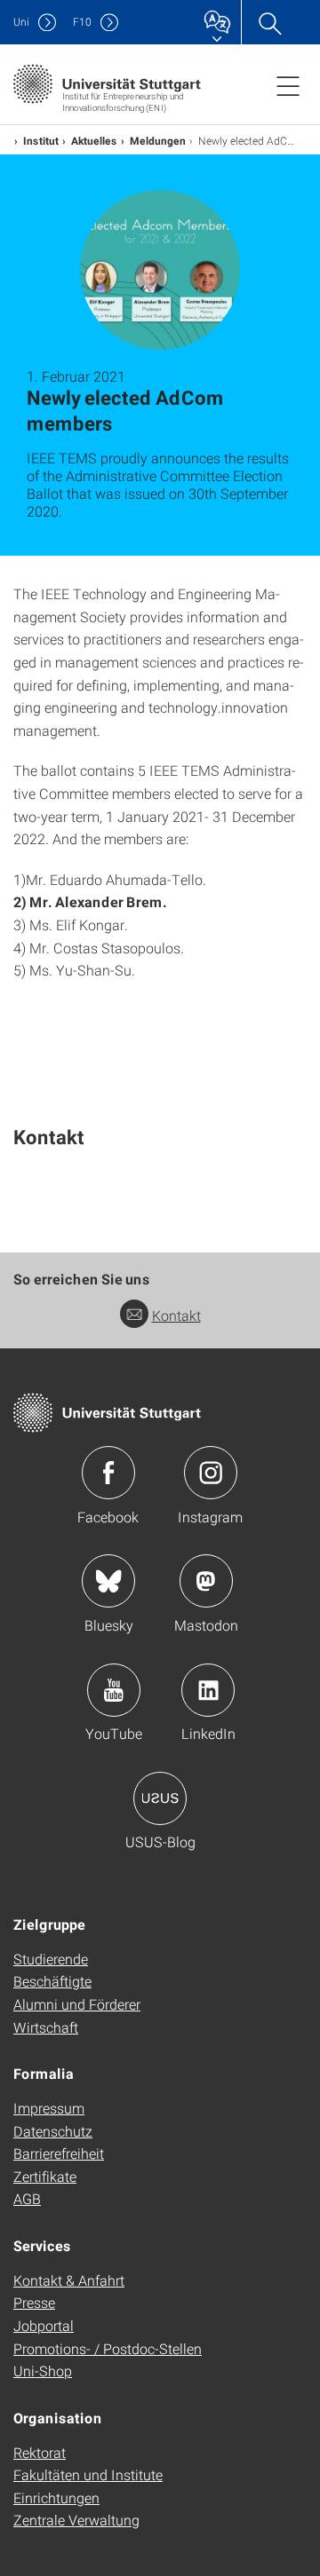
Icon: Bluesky (108, 1581)
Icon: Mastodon (206, 1581)
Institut (41, 140)
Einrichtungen (56, 2497)
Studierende (51, 1959)
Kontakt (176, 1315)
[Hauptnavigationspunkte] (288, 85)
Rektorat (40, 2452)
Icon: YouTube (114, 1690)
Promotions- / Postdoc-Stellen (108, 2348)
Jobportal (44, 2325)
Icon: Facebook (108, 1473)
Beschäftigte (52, 1981)
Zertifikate (45, 2176)
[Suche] (269, 22)
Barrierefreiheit (59, 2153)
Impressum (49, 2108)
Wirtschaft (46, 2027)
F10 (82, 22)
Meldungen (158, 140)
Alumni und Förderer (77, 2004)
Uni (21, 22)
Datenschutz (53, 2131)
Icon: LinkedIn (208, 1690)
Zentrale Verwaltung (76, 2520)
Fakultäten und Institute (88, 2474)
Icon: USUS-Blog (160, 1798)
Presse (34, 2302)
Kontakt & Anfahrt (69, 2280)
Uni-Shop (43, 2371)
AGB (27, 2198)
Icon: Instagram (211, 1473)
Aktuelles (94, 140)
